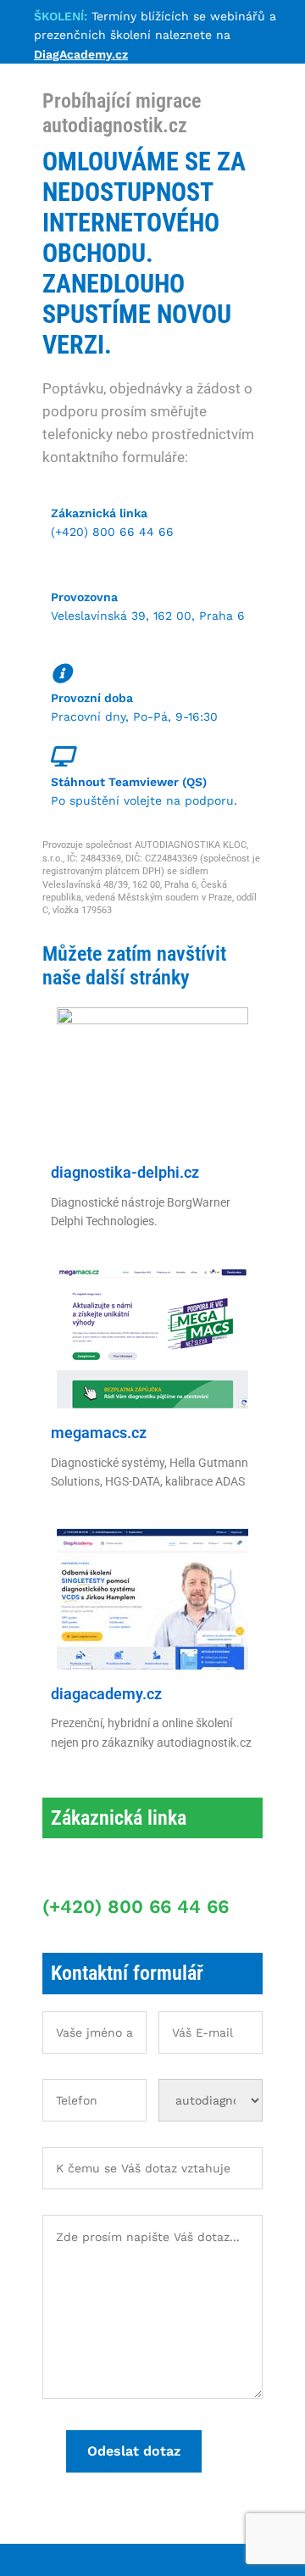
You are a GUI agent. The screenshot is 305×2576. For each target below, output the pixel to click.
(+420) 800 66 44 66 (112, 532)
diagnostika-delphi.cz (125, 1172)
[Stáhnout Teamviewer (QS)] (61, 756)
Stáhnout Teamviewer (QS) (129, 782)
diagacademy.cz (106, 1694)
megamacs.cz (99, 1433)
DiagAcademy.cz (81, 54)
